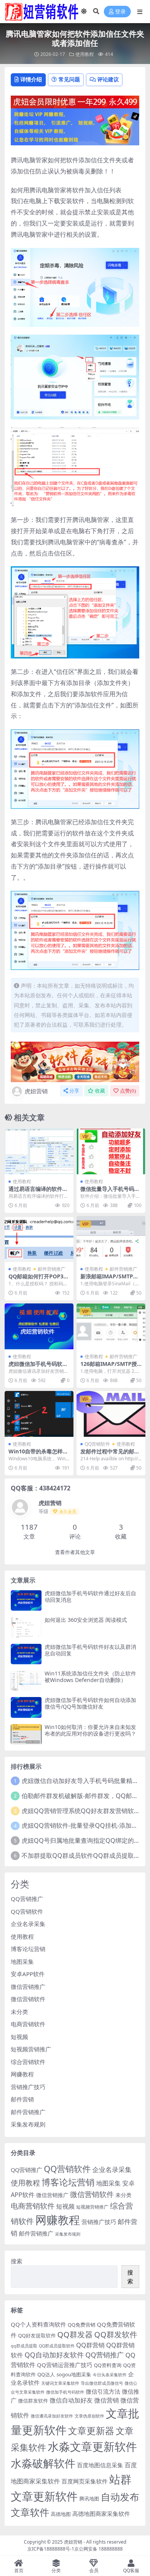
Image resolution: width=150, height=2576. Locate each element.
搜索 (17, 2261)
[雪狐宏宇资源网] (75, 1061)
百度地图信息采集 (100, 2465)
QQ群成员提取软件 (57, 2346)
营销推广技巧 (28, 2087)
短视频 (19, 2037)
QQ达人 (46, 2374)
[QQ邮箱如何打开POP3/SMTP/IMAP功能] (39, 1239)
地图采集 (22, 1961)
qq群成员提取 (24, 2346)
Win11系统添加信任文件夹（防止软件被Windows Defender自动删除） (90, 1677)
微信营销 (107, 2400)
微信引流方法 (103, 2391)
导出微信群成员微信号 (102, 2383)
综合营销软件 (28, 2062)
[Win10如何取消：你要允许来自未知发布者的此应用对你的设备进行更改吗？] (26, 1734)
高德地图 (61, 2514)
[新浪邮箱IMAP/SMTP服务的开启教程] (111, 1239)
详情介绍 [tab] (31, 79)
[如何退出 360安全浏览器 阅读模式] (26, 1627)
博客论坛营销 (28, 1949)
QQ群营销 (90, 2345)
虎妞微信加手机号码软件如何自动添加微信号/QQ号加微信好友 (90, 1703)
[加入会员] (75, 101)
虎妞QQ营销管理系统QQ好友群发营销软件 (81, 1811)
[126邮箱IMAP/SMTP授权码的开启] (111, 1326)
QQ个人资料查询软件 (38, 2324)
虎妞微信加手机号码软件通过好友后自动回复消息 (90, 1596)
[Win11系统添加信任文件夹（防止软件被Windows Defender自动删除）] (26, 1681)
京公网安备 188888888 (98, 2549)
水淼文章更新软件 (92, 2446)
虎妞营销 (36, 1091)
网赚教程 (22, 2074)
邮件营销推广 (52, 1269)
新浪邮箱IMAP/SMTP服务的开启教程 (109, 1280)
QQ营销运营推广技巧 (65, 2365)
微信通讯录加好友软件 (52, 2416)
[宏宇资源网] (75, 126)
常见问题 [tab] (69, 79)
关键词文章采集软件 (60, 2383)
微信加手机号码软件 (65, 2392)
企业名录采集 (28, 1924)
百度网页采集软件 (85, 2481)
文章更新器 (91, 2430)
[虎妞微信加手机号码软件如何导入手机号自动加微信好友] (39, 1326)
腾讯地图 (89, 2499)
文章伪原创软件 (89, 2416)
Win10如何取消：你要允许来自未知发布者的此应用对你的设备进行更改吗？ (90, 1730)
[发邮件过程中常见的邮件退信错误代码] (111, 1414)
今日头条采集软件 (110, 2375)
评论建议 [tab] (108, 79)
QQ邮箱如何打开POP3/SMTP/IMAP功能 (39, 1280)
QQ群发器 (75, 2334)
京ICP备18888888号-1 (51, 2549)
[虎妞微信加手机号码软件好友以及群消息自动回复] (26, 1654)
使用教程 (85, 54)
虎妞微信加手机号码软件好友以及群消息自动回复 (90, 1650)
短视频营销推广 (31, 2049)
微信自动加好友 (71, 2400)
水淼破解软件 (43, 2463)
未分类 (19, 2012)
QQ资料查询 (108, 2365)
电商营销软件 (28, 2024)
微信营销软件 (28, 1999)
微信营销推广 (28, 1987)
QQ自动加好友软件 (54, 2355)
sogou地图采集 (74, 2374)
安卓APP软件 (28, 1974)
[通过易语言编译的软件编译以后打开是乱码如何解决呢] (39, 1151)
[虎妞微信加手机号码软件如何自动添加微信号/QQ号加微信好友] (26, 1707)
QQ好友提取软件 (37, 2335)
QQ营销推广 (27, 1899)
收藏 (100, 1091)
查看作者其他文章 (75, 1552)
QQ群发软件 (116, 2334)
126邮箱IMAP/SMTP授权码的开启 (109, 1367)
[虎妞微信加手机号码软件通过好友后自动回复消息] (26, 1600)
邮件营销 (22, 2099)
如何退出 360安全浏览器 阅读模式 (86, 1620)
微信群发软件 (33, 2401)
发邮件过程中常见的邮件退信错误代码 (110, 1455)
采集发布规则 (28, 2124)
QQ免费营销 (82, 2325)
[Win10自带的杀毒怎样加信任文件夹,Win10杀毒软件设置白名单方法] (39, 1414)
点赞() (128, 1091)
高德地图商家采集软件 (101, 2514)
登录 (120, 12)
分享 (74, 1091)
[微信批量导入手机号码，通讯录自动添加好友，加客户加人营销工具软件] (111, 1151)
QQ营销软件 (97, 1444)
